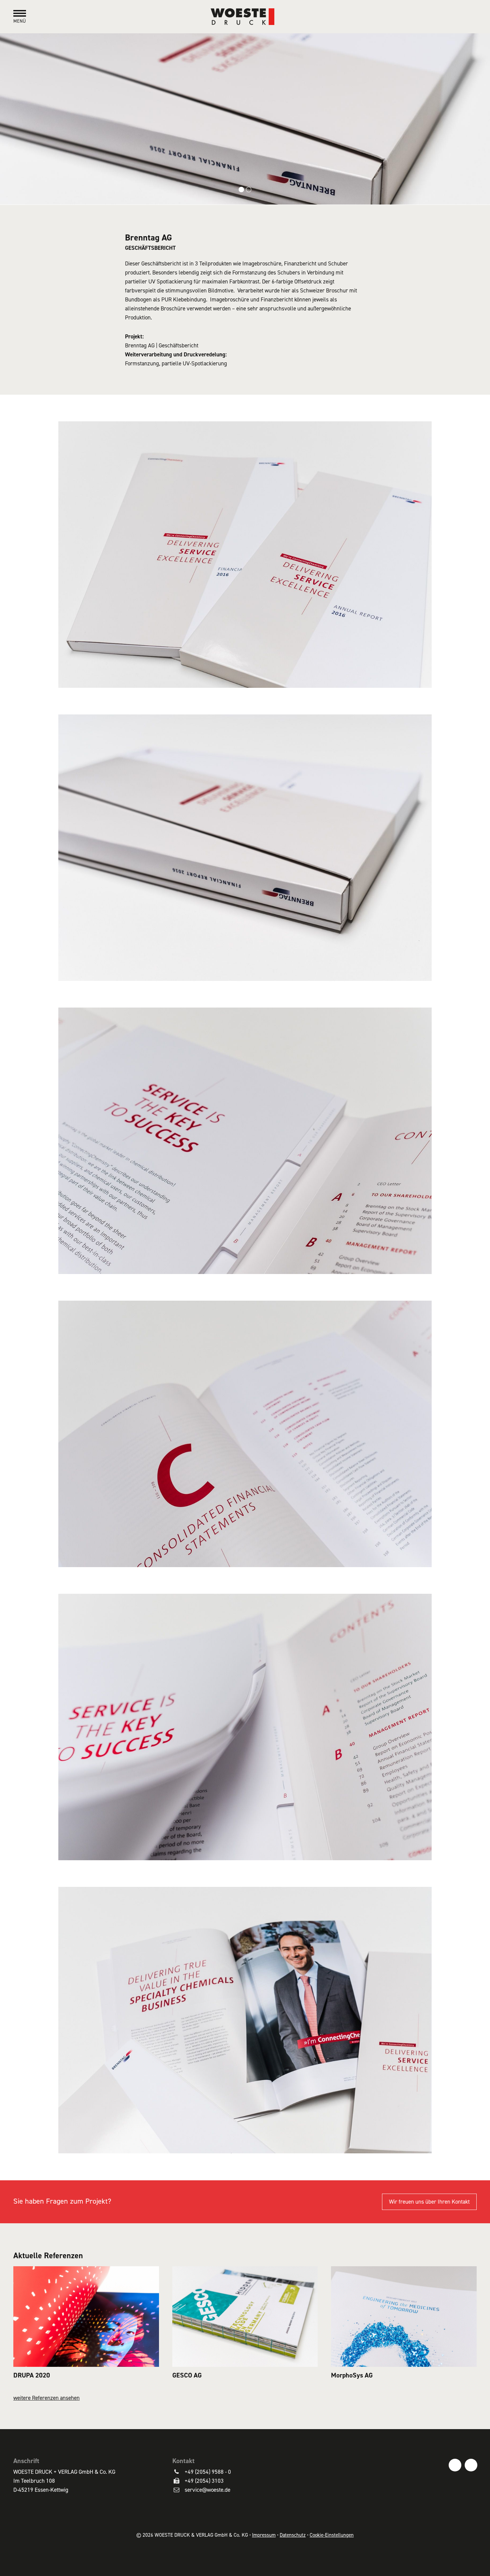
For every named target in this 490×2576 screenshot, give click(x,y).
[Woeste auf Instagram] (471, 2465)
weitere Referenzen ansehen (46, 2398)
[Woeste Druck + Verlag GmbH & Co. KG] (245, 16)
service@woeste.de (207, 2490)
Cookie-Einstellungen (332, 2535)
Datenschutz (293, 2535)
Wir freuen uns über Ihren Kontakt (429, 2202)
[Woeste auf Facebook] (455, 2465)
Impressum (264, 2535)
